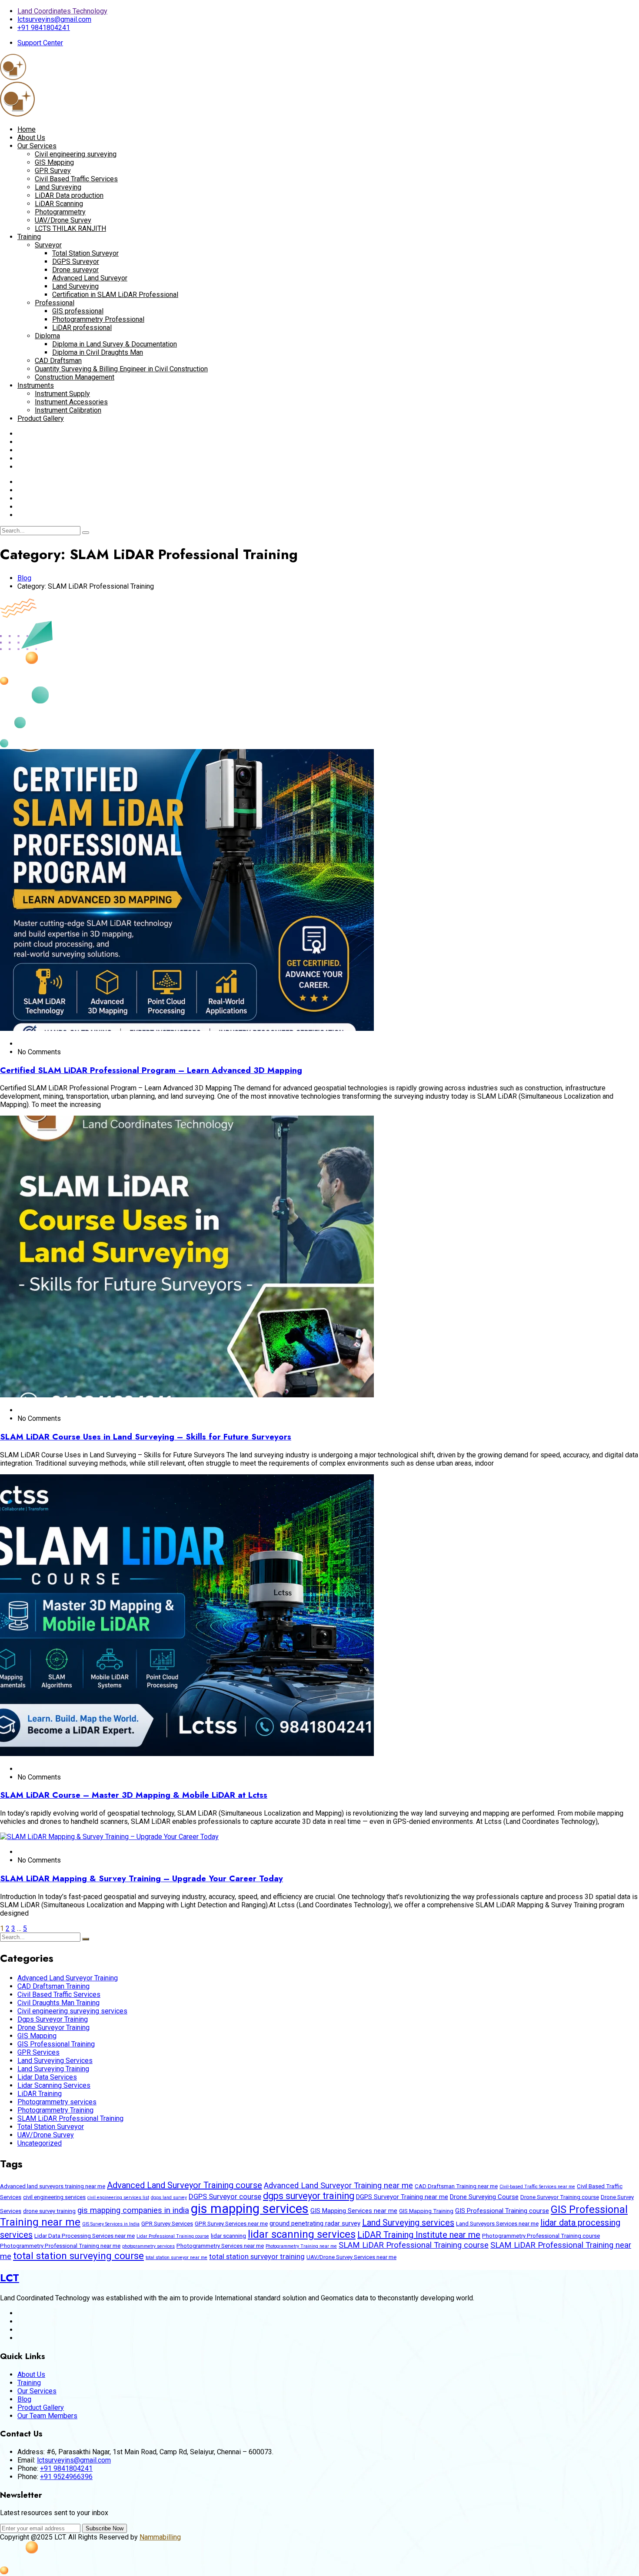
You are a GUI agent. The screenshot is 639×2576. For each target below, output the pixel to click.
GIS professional (78, 311)
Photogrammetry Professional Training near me (60, 2246)
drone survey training (49, 2211)
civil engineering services (54, 2197)
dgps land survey (169, 2198)
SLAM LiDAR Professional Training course (414, 2245)
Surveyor (48, 245)
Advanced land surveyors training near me (53, 2186)
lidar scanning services (302, 2234)
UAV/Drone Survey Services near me (351, 2257)
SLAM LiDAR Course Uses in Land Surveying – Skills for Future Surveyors (146, 1437)
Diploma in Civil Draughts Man (98, 352)
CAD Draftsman (58, 361)
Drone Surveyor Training (53, 2028)
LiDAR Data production (69, 195)
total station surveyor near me (176, 2258)
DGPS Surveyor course (225, 2196)
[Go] (86, 533)
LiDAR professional (82, 328)
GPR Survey (53, 171)
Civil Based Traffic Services (76, 179)
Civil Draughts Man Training (58, 2003)
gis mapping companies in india (133, 2210)
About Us (31, 138)
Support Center (40, 43)
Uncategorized (40, 2143)
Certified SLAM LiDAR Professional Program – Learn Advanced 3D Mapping (151, 1070)
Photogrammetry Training (55, 2110)
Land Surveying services (408, 2223)
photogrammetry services (148, 2246)
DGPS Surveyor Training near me (402, 2197)
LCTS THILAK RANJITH (70, 228)
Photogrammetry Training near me (301, 2246)
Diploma (47, 336)
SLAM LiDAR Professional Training (70, 2118)
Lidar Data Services (47, 2077)
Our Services (37, 146)
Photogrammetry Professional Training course (541, 2236)
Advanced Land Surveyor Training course (185, 2185)
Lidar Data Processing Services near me (85, 2236)
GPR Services (38, 2052)
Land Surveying (58, 187)
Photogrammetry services (57, 2102)
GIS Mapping (54, 162)
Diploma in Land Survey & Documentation (115, 344)
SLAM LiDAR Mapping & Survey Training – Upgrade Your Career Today (141, 1878)
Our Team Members (47, 2416)
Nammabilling (160, 2537)
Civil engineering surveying (76, 154)
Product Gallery (41, 418)
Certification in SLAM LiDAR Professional (115, 295)
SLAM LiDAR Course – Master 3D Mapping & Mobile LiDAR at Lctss (134, 1795)
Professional (55, 303)
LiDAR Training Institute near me (419, 2235)
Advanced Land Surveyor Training (68, 1978)
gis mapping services (250, 2209)
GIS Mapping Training (426, 2211)
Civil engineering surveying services (72, 2011)
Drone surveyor (75, 270)
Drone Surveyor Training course (560, 2197)
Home (27, 129)
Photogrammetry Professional (98, 319)
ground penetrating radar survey (315, 2223)
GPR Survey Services (167, 2224)
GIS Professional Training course (502, 2211)
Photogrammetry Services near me (220, 2246)
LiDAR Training (40, 2094)
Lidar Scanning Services (54, 2085)
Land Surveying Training (53, 2069)
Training (29, 237)
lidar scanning (228, 2236)
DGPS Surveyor (76, 262)
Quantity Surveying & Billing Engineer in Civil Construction (121, 369)
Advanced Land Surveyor (90, 278)
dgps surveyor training (309, 2196)
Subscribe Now (105, 2528)
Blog (24, 578)
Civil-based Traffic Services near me (537, 2187)
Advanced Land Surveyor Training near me (338, 2186)
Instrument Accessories (71, 402)
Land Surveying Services (55, 2061)
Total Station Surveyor (85, 253)
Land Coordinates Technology (62, 11)
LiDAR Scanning (59, 204)
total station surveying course (78, 2256)
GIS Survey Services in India (111, 2224)
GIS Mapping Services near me (354, 2211)
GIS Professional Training (56, 2044)
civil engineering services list (118, 2198)
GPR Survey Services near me (231, 2224)
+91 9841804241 (44, 28)
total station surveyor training (257, 2256)
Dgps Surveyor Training (53, 2019)
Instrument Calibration (68, 410)
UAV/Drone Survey (63, 220)
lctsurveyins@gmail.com (54, 19)
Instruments (36, 385)
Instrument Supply (62, 394)
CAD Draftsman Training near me (456, 2186)
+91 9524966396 (66, 2477)
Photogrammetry (60, 212)
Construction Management (75, 377)
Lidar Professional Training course (173, 2236)
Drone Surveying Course (484, 2197)
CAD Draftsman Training (53, 1986)
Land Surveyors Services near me (497, 2224)
